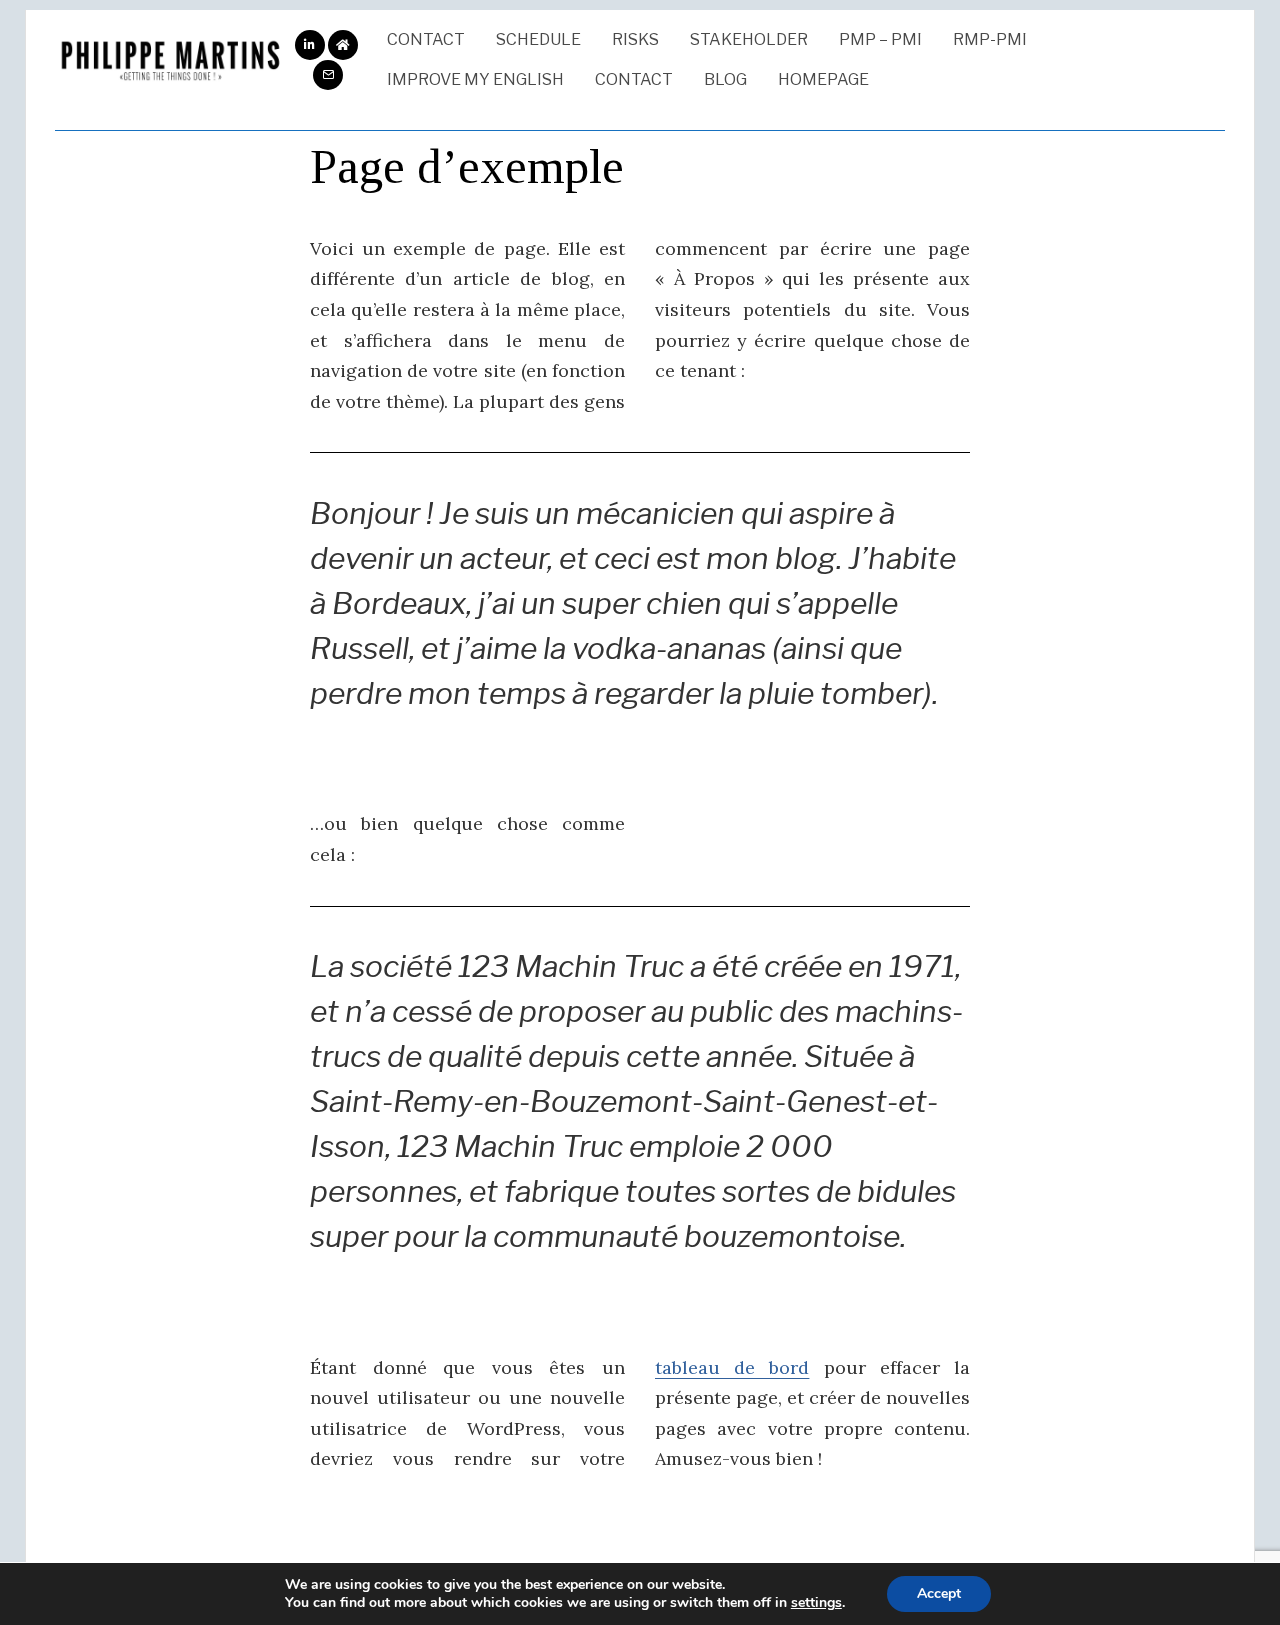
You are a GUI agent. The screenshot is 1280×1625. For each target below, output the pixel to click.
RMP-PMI (990, 39)
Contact (426, 39)
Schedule (538, 39)
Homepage (823, 79)
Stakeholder (749, 39)
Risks (635, 39)
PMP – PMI (880, 39)
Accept (939, 1593)
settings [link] (816, 1602)
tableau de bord (732, 1367)
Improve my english (475, 79)
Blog (725, 79)
